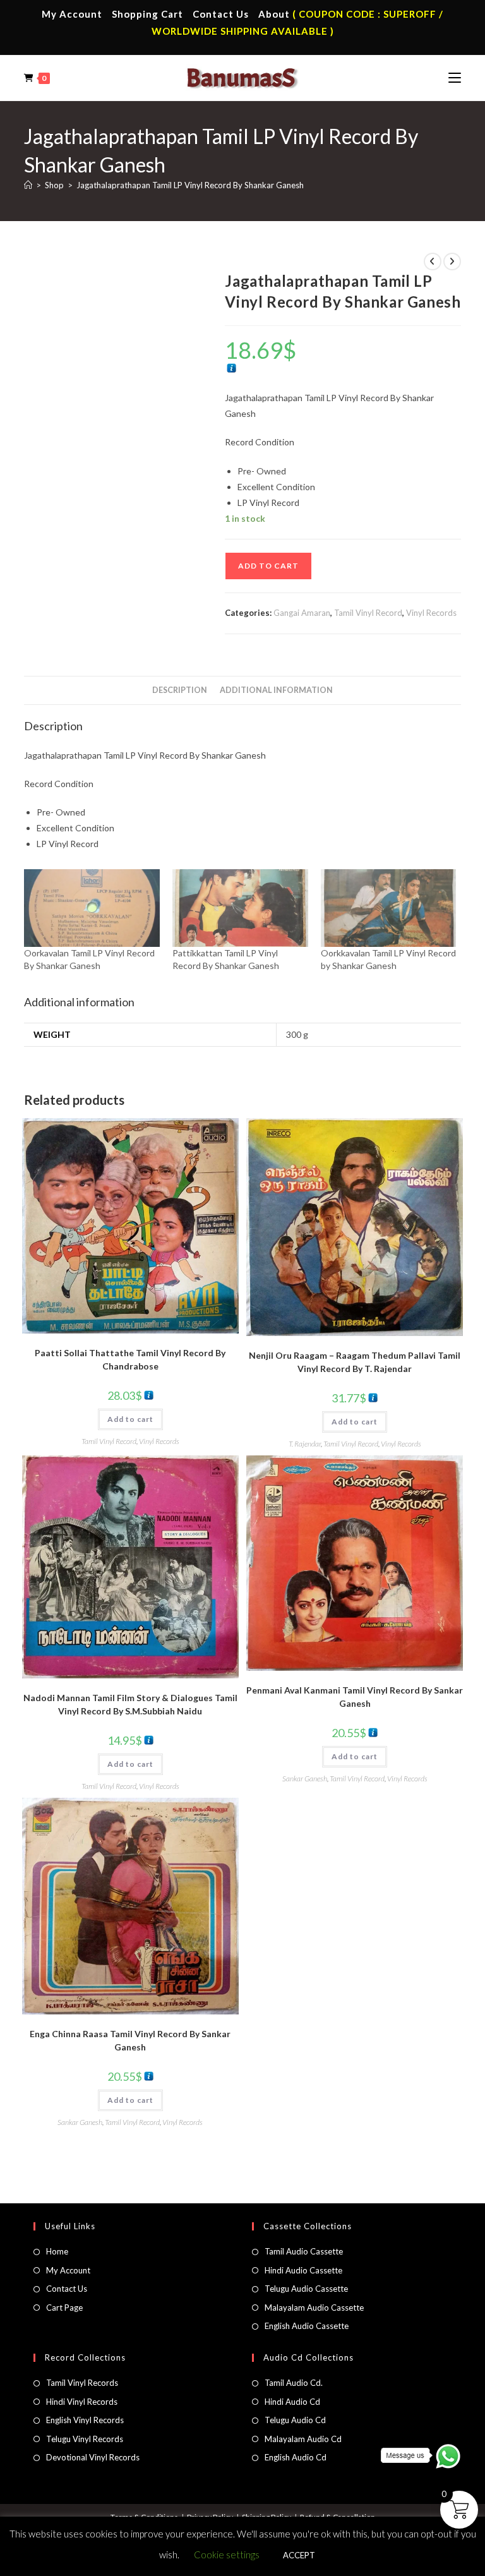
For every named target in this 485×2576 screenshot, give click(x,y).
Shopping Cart (147, 14)
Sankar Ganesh (305, 1779)
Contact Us (221, 14)
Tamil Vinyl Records (82, 2383)
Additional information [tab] (276, 690)
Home (57, 2251)
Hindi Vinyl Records (82, 2402)
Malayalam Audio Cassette (314, 2308)
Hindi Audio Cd (292, 2402)
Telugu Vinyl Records (85, 2439)
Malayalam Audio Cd (303, 2439)
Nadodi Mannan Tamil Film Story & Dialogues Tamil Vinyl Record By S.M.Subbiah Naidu (130, 1704)
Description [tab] (180, 690)
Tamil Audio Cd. (294, 2383)
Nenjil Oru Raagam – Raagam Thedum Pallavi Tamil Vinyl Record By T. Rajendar (355, 1362)
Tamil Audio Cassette (304, 2251)
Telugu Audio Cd (295, 2420)
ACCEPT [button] (299, 2555)
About (274, 14)
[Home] (28, 185)
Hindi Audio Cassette (303, 2270)
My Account (72, 14)
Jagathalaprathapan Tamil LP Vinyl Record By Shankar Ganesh (190, 185)
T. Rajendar (305, 1444)
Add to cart (268, 566)
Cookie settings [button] (227, 2555)
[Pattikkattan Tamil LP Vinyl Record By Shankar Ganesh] (240, 908)
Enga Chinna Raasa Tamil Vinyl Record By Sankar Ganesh (130, 2040)
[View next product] (452, 262)
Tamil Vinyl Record (368, 613)
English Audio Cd (296, 2457)
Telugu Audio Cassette (306, 2289)
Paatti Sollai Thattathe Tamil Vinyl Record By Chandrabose (130, 1359)
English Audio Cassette (307, 2326)
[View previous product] (433, 262)
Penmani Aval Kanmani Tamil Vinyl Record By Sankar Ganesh (355, 1697)
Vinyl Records (431, 613)
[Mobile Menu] (455, 78)
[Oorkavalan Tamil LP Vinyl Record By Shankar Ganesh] (92, 908)
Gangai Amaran (302, 613)
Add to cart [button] (130, 1419)
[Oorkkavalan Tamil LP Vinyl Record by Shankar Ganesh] (389, 908)
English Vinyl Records (85, 2420)
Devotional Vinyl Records (93, 2457)
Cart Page (64, 2308)
